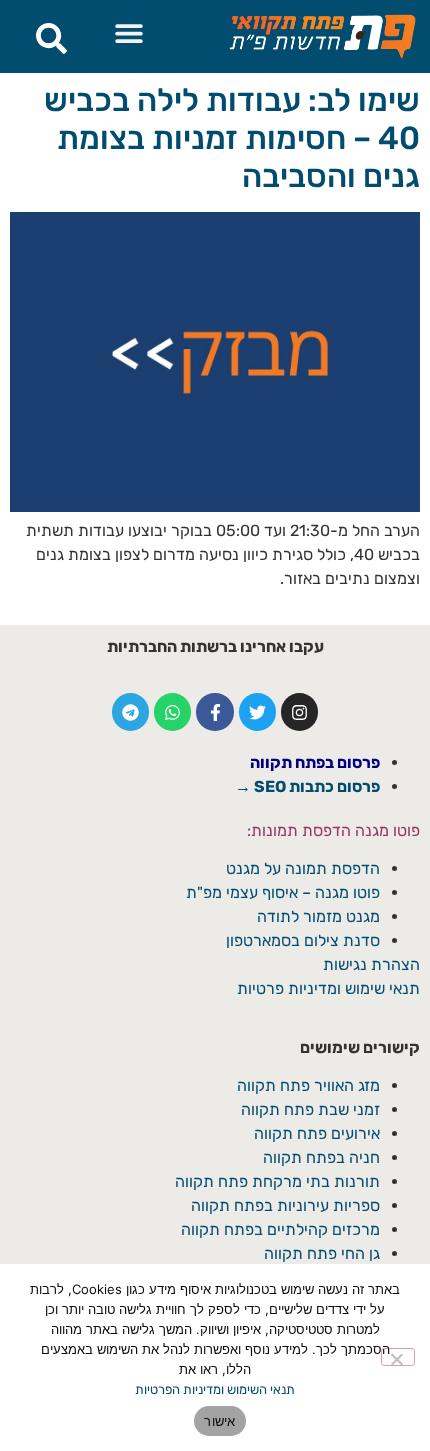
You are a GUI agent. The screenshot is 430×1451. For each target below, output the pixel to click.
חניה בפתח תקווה (321, 1157)
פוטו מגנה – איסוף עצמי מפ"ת (283, 892)
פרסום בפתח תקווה (315, 762)
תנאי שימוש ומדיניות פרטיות (328, 988)
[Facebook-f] (214, 711)
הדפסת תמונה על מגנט (303, 868)
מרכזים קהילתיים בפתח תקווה (280, 1229)
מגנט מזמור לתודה (316, 916)
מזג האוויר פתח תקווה (308, 1085)
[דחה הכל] (398, 1357)
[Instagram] (299, 711)
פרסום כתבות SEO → (307, 786)
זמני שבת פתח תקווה (310, 1109)
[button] (129, 32)
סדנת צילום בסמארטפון (303, 940)
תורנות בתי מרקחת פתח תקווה (277, 1181)
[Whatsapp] (172, 711)
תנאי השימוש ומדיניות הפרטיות (215, 1389)
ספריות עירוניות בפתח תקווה (285, 1205)
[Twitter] (257, 711)
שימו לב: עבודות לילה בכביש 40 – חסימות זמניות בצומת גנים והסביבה (232, 138)
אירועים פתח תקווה (317, 1133)
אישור (219, 1421)
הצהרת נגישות (371, 964)
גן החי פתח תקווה (322, 1253)
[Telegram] (130, 711)
